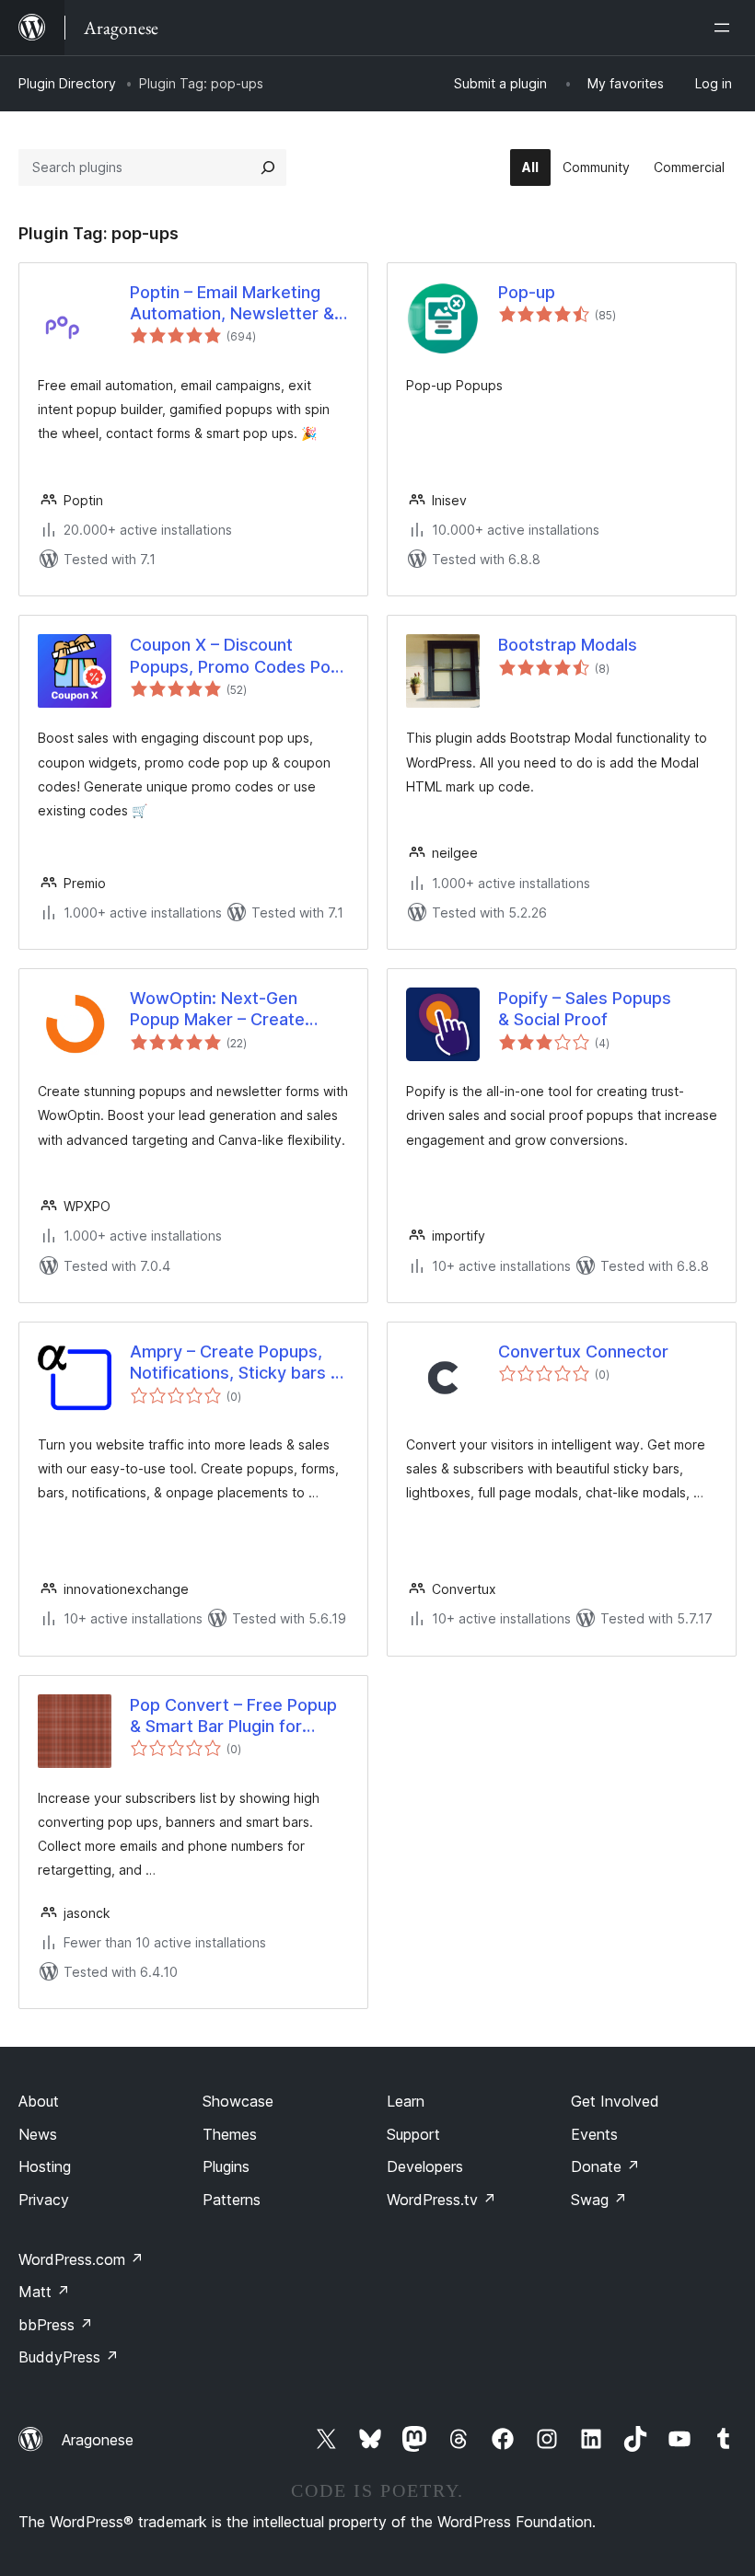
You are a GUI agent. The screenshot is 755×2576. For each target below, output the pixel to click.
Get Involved (615, 2101)
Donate (605, 2166)
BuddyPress (69, 2357)
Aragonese (98, 2440)
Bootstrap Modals (568, 645)
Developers (425, 2166)
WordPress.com (81, 2259)
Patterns (232, 2200)
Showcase (238, 2101)
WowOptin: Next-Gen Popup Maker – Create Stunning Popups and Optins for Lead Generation (237, 1010)
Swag (599, 2200)
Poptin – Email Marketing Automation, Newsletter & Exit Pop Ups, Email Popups (236, 304)
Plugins (226, 2166)
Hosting (45, 2166)
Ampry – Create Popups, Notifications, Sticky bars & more (236, 1363)
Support (413, 2134)
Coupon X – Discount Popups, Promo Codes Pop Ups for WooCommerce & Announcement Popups (235, 656)
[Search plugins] (268, 167)
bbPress (56, 2325)
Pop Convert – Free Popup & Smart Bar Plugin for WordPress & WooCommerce (233, 1716)
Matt (44, 2292)
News (38, 2134)
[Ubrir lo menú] (726, 28)
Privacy (44, 2200)
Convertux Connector (583, 1352)
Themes (230, 2134)
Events (594, 2134)
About (39, 2101)
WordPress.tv (441, 2200)
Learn (406, 2101)
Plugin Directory (67, 83)
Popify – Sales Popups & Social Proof (585, 1009)
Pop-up (527, 292)
